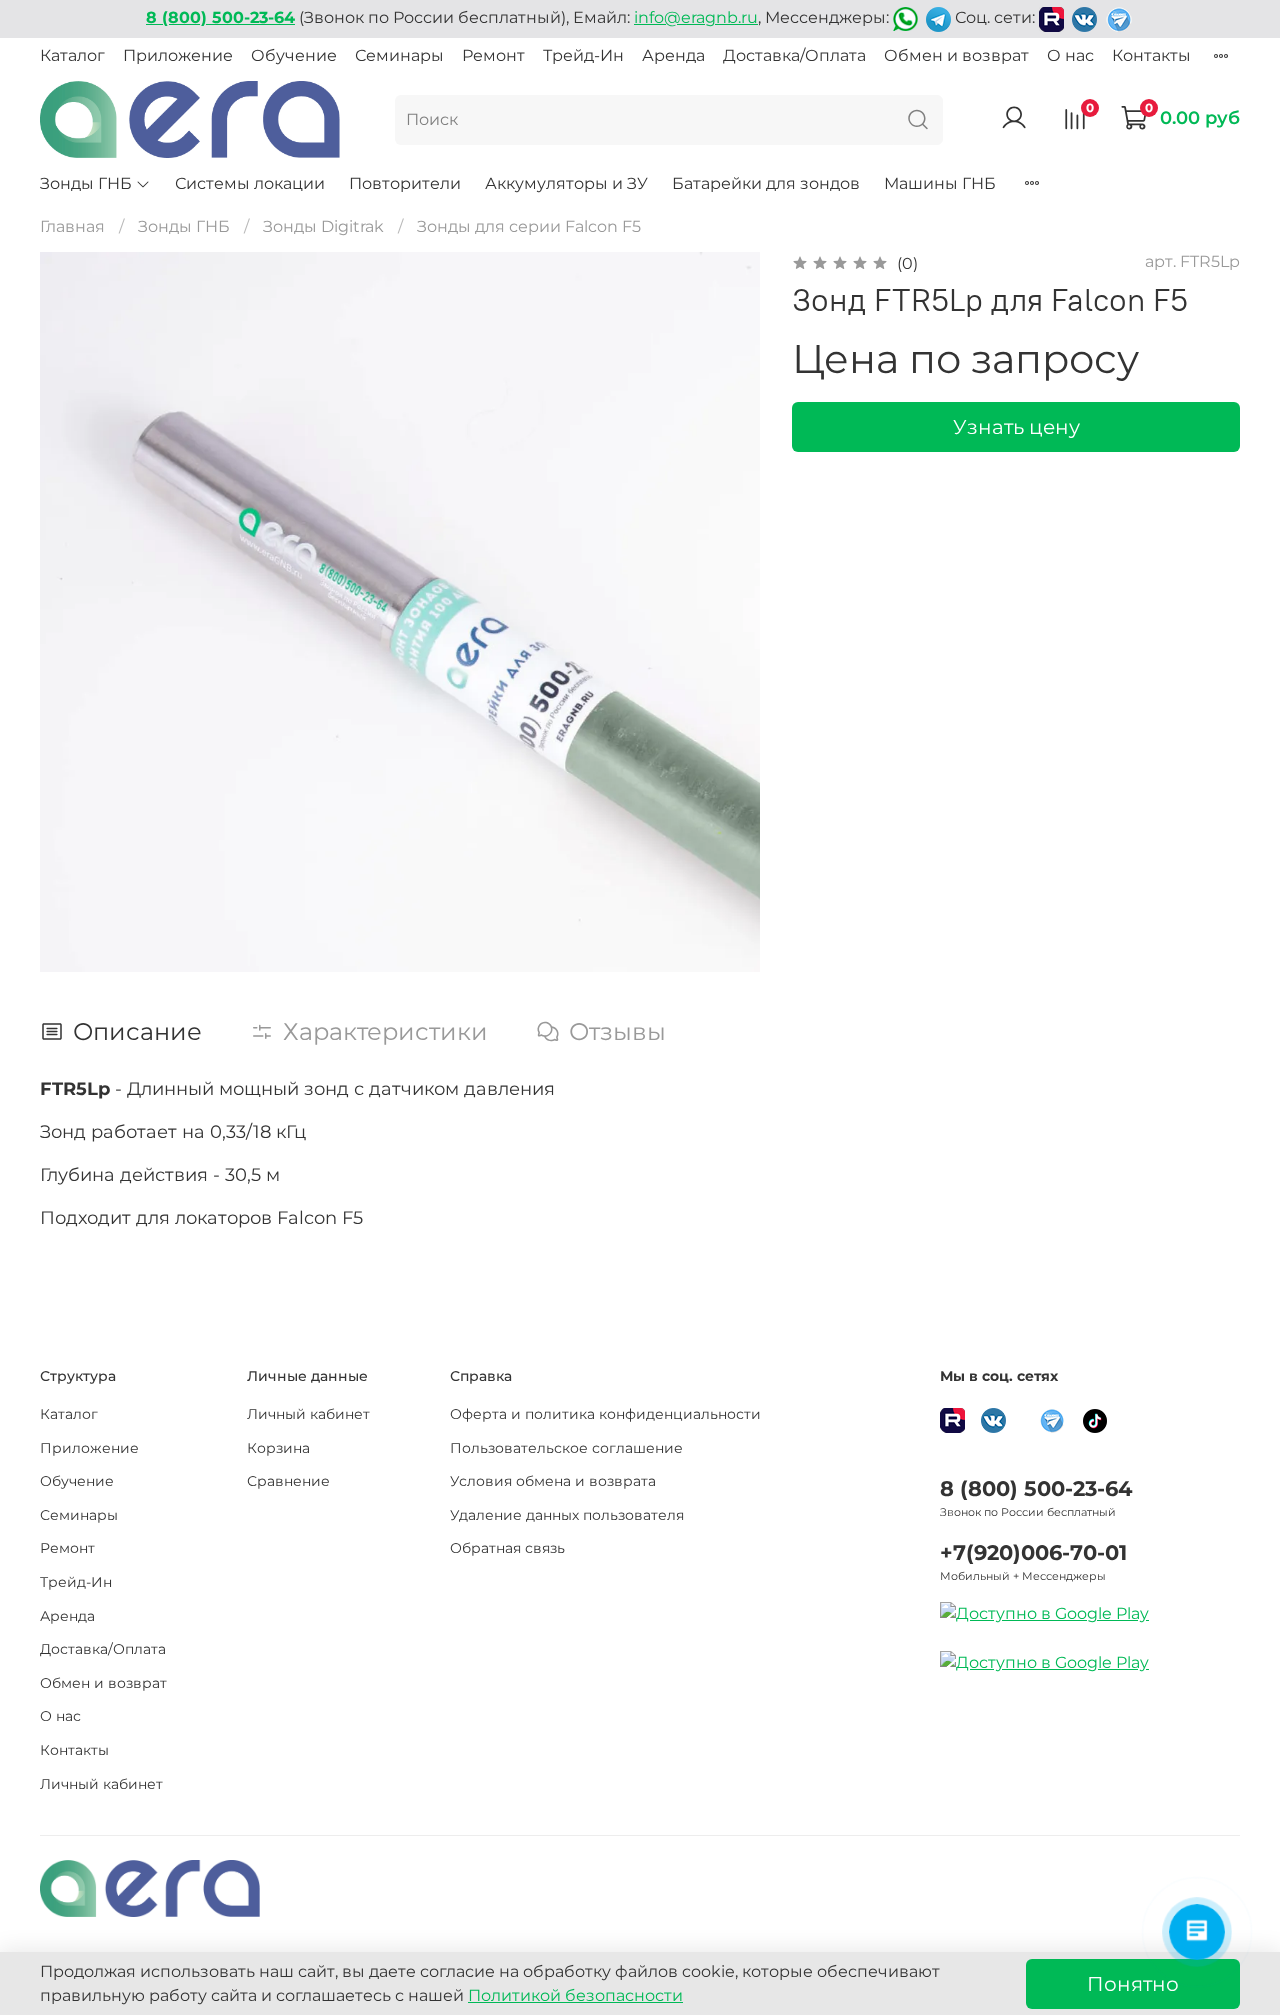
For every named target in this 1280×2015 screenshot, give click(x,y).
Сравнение (288, 1481)
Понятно (1133, 1984)
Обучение (294, 55)
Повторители (405, 183)
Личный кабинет (101, 1784)
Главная (72, 226)
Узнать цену (1016, 427)
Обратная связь (507, 1548)
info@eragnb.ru (696, 17)
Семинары (399, 55)
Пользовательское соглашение (566, 1448)
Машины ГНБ (940, 183)
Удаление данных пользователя (567, 1515)
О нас (1070, 55)
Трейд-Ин (583, 55)
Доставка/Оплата (794, 55)
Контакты (1151, 55)
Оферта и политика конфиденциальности (605, 1414)
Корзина (278, 1448)
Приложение (178, 55)
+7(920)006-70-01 (1033, 1552)
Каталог (72, 55)
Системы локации (250, 183)
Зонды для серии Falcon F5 (529, 226)
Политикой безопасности (575, 1995)
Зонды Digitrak (323, 226)
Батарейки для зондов (766, 183)
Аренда (673, 55)
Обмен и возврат (956, 55)
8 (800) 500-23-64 (1036, 1488)
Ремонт (493, 55)
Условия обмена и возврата (553, 1481)
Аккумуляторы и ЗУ (566, 183)
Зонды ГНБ (86, 183)
